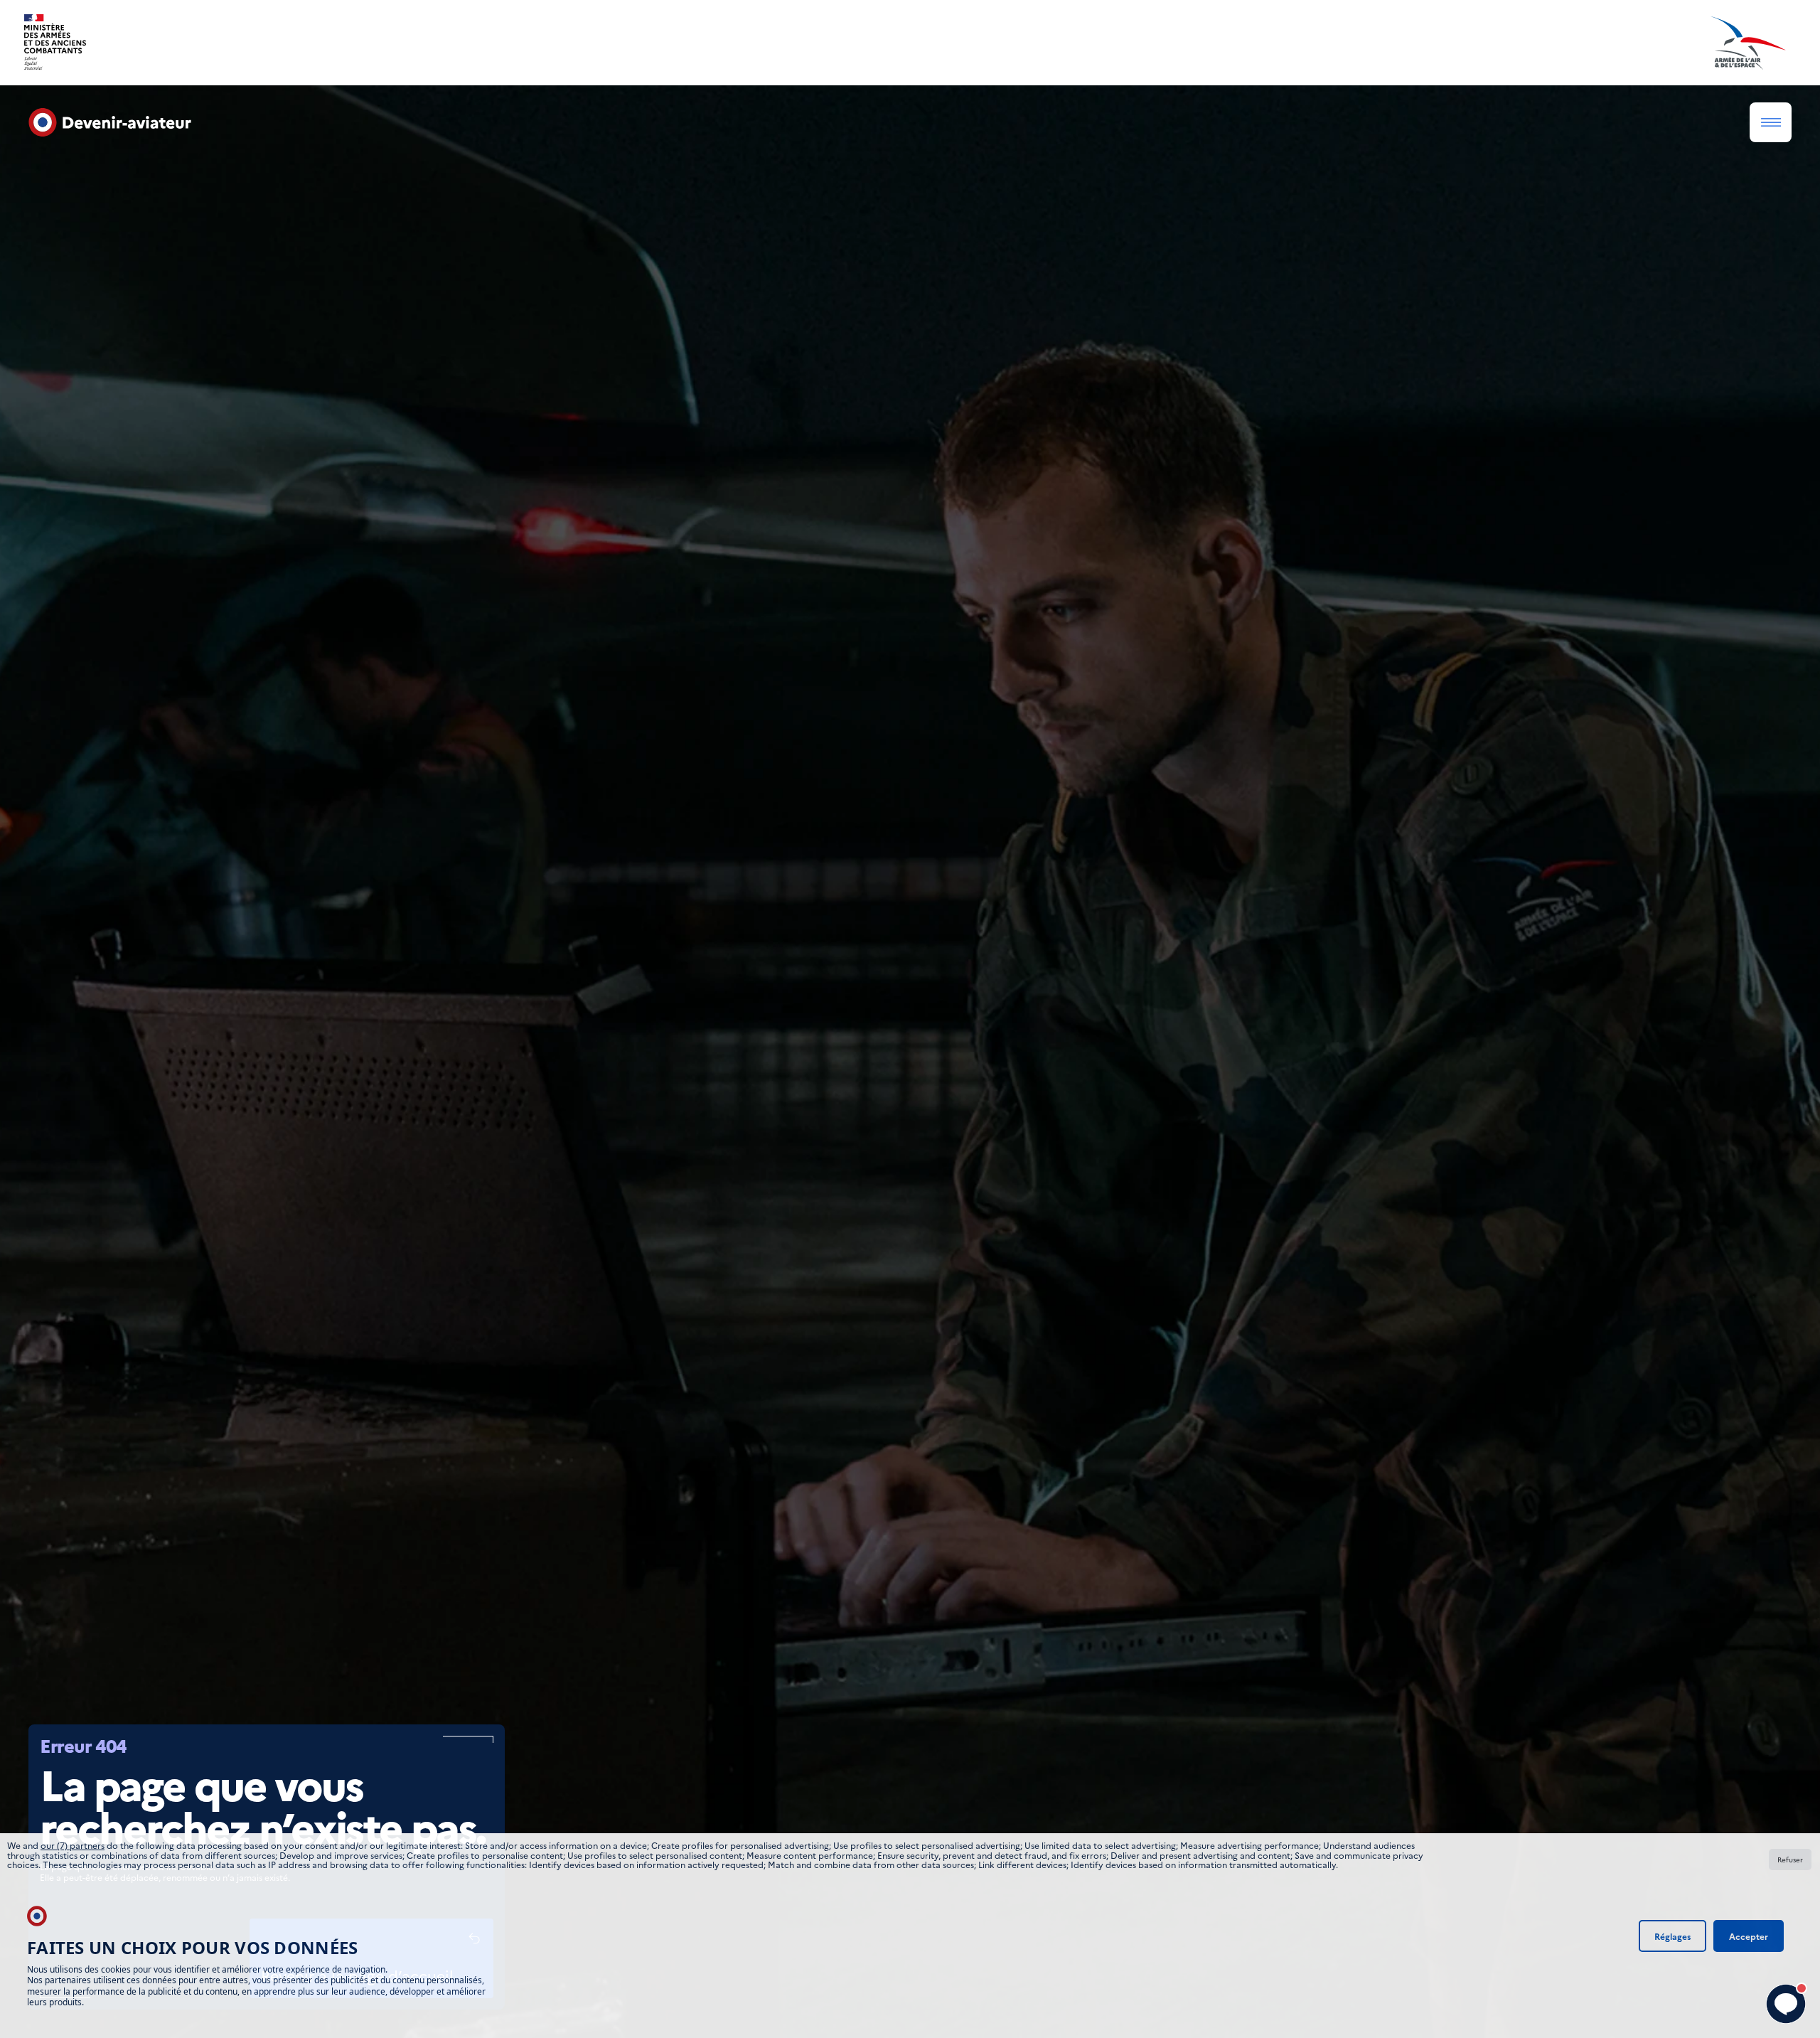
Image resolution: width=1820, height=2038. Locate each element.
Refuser (1790, 1860)
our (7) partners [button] (73, 1845)
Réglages (1672, 1936)
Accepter (1749, 1936)
